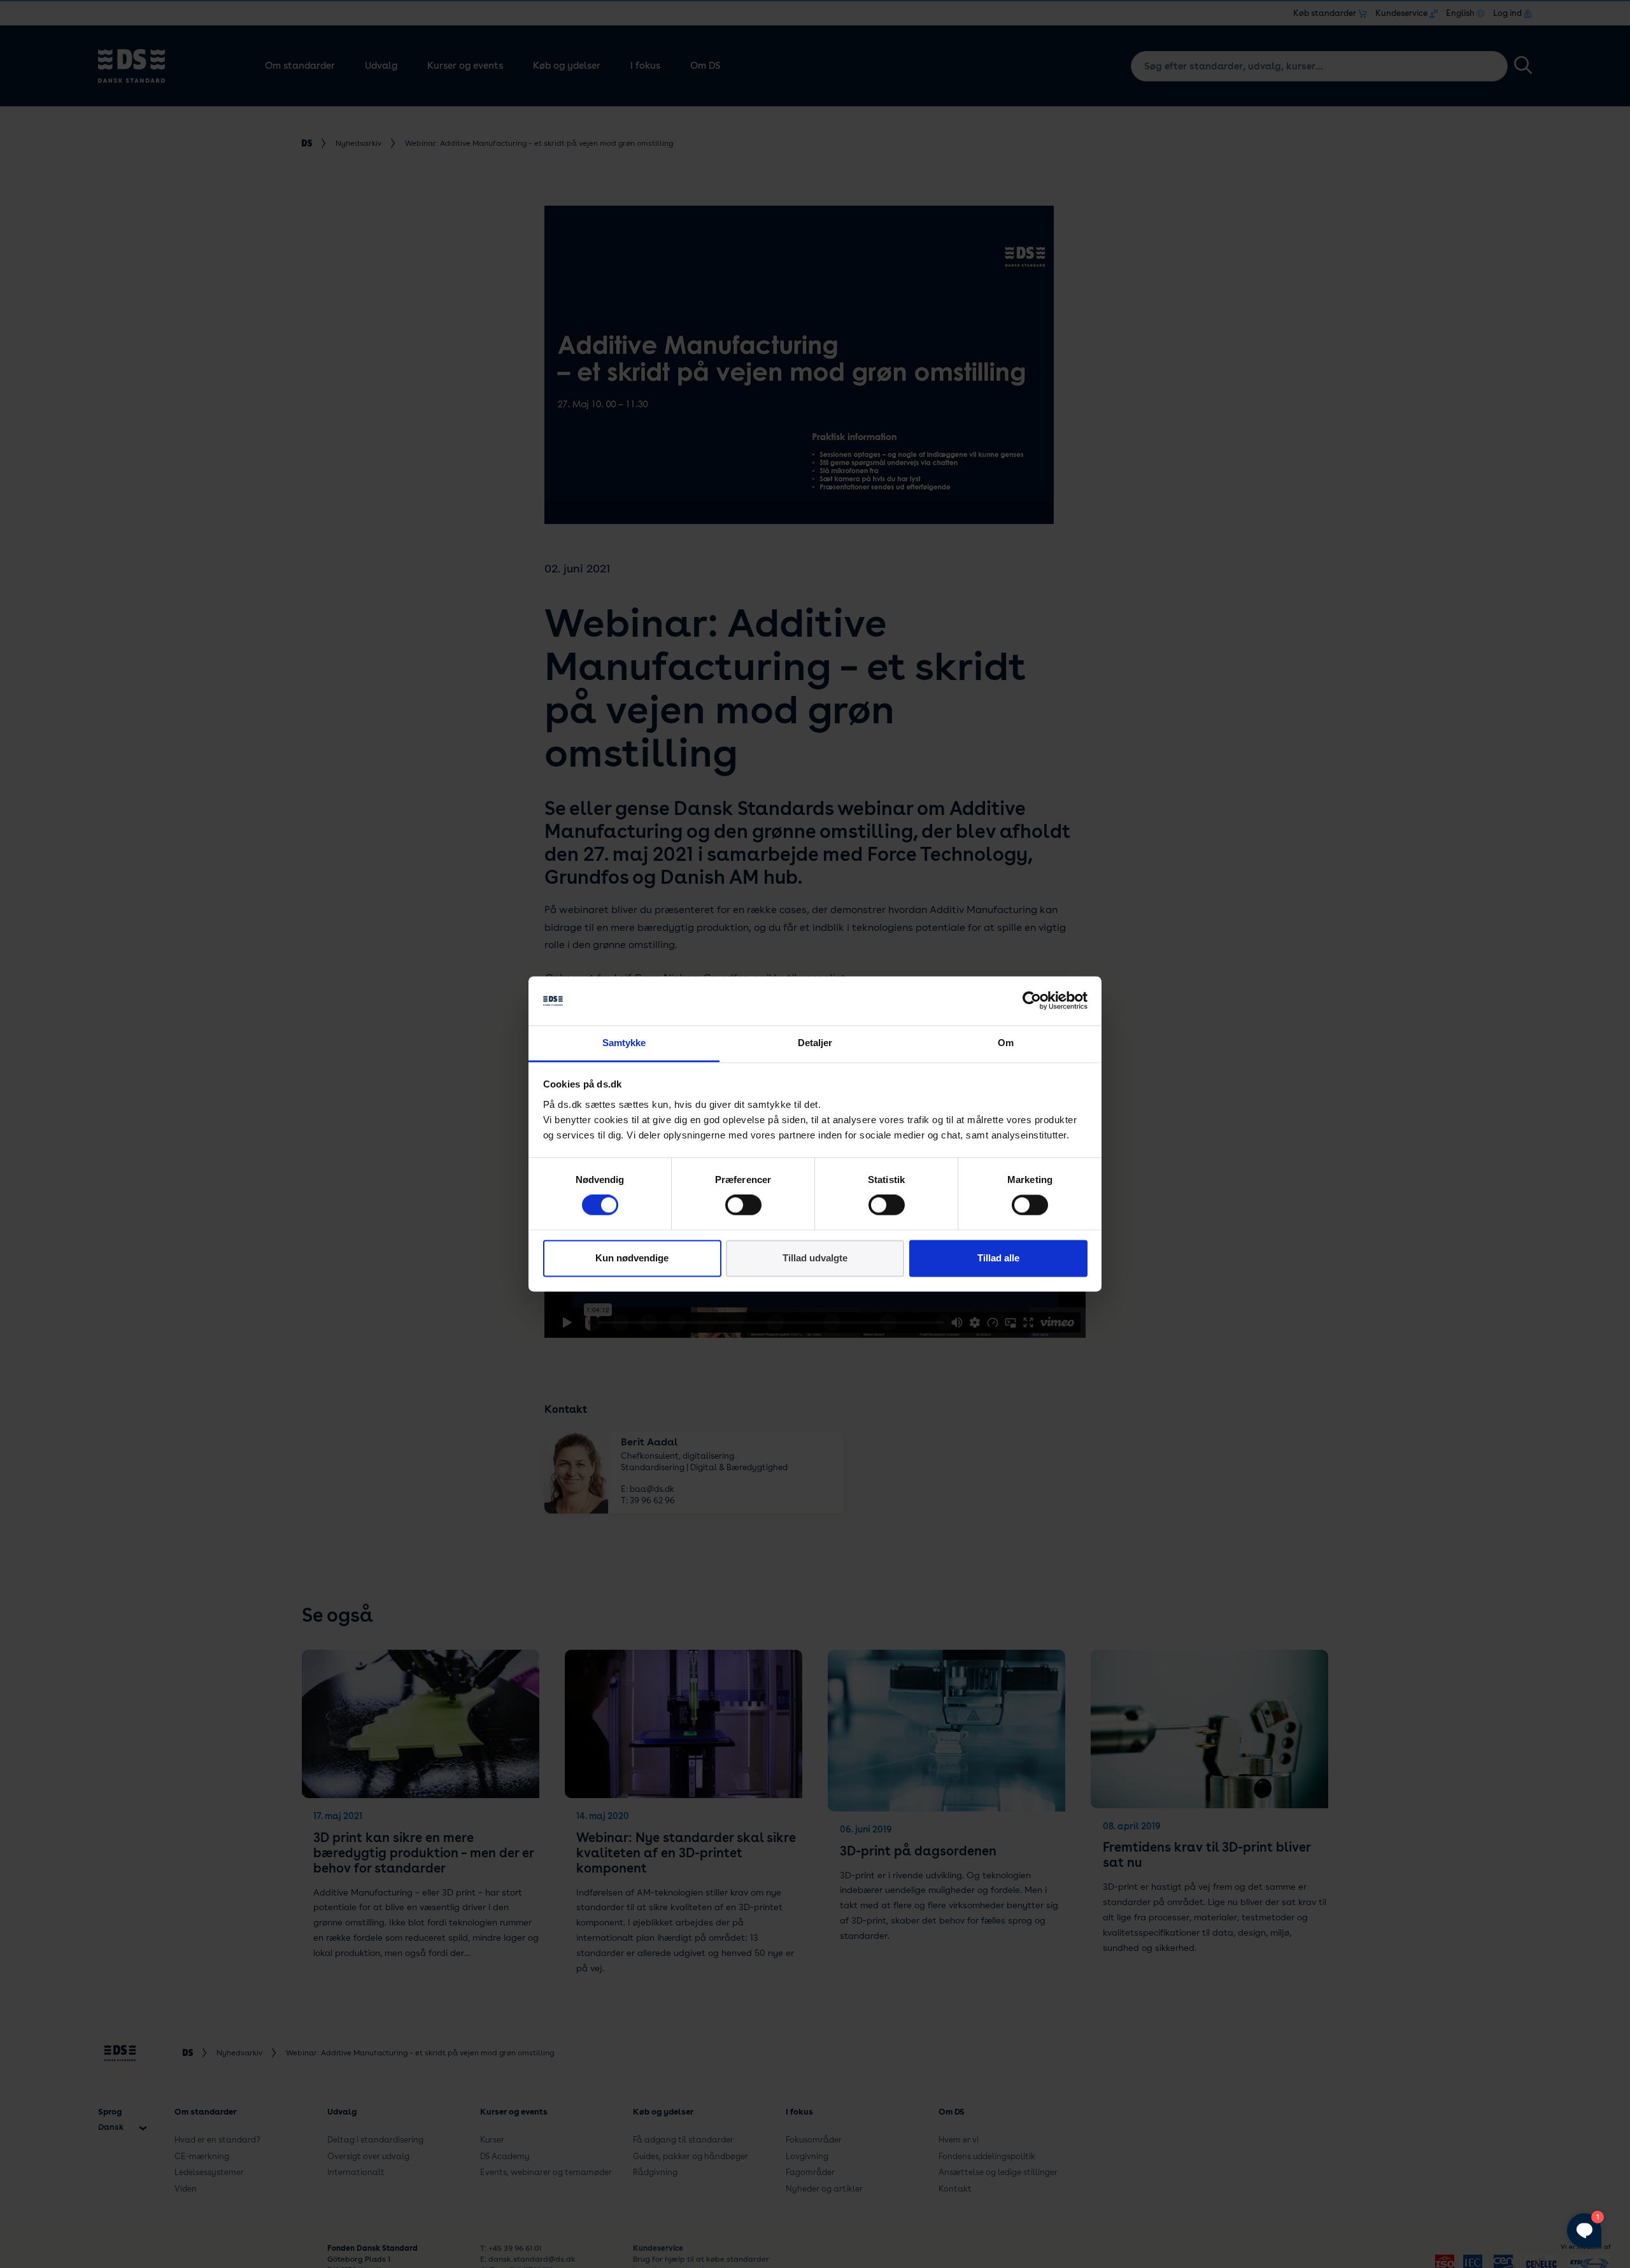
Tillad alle (998, 1258)
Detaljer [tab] (815, 1043)
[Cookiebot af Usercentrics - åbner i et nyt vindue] (1032, 1001)
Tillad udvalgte (815, 1258)
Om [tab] (1006, 1043)
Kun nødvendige (632, 1258)
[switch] (743, 1205)
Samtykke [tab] (624, 1043)
